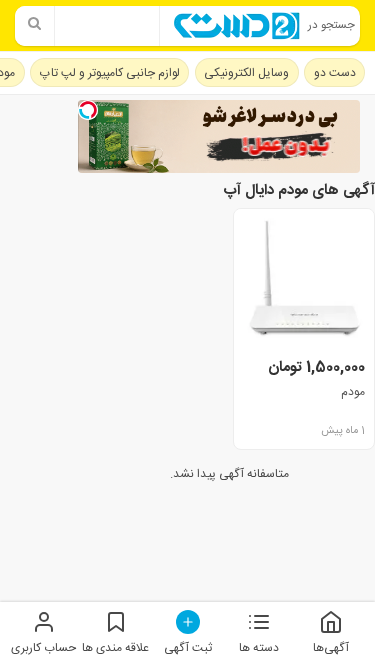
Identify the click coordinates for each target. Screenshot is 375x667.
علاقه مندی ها (115, 647)
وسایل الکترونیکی (246, 73)
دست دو (335, 73)
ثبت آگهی (188, 647)
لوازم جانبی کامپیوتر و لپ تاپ (110, 73)
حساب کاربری (43, 647)
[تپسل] (88, 110)
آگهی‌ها (331, 647)
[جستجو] (35, 26)
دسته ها (259, 647)
